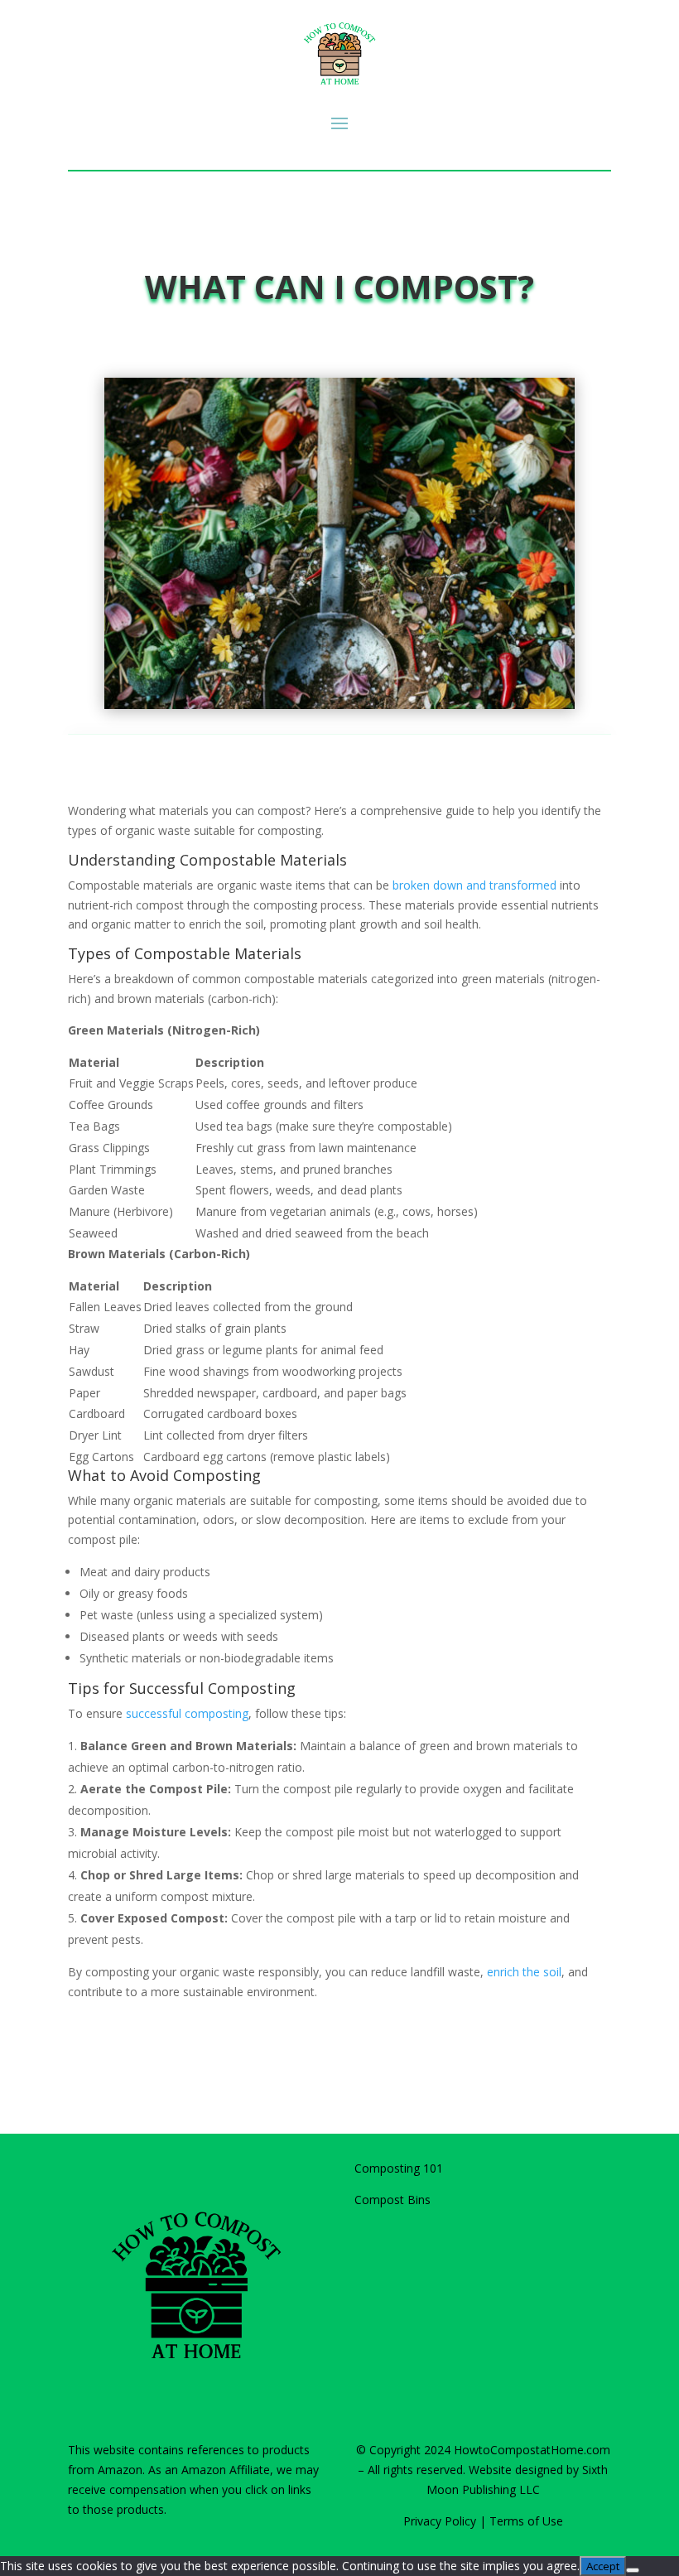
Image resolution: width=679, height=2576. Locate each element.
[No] (633, 2570)
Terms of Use (526, 2521)
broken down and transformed (474, 885)
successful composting (187, 1713)
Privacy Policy (440, 2521)
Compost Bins (392, 2200)
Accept (603, 2566)
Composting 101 (399, 2168)
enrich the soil (524, 1972)
